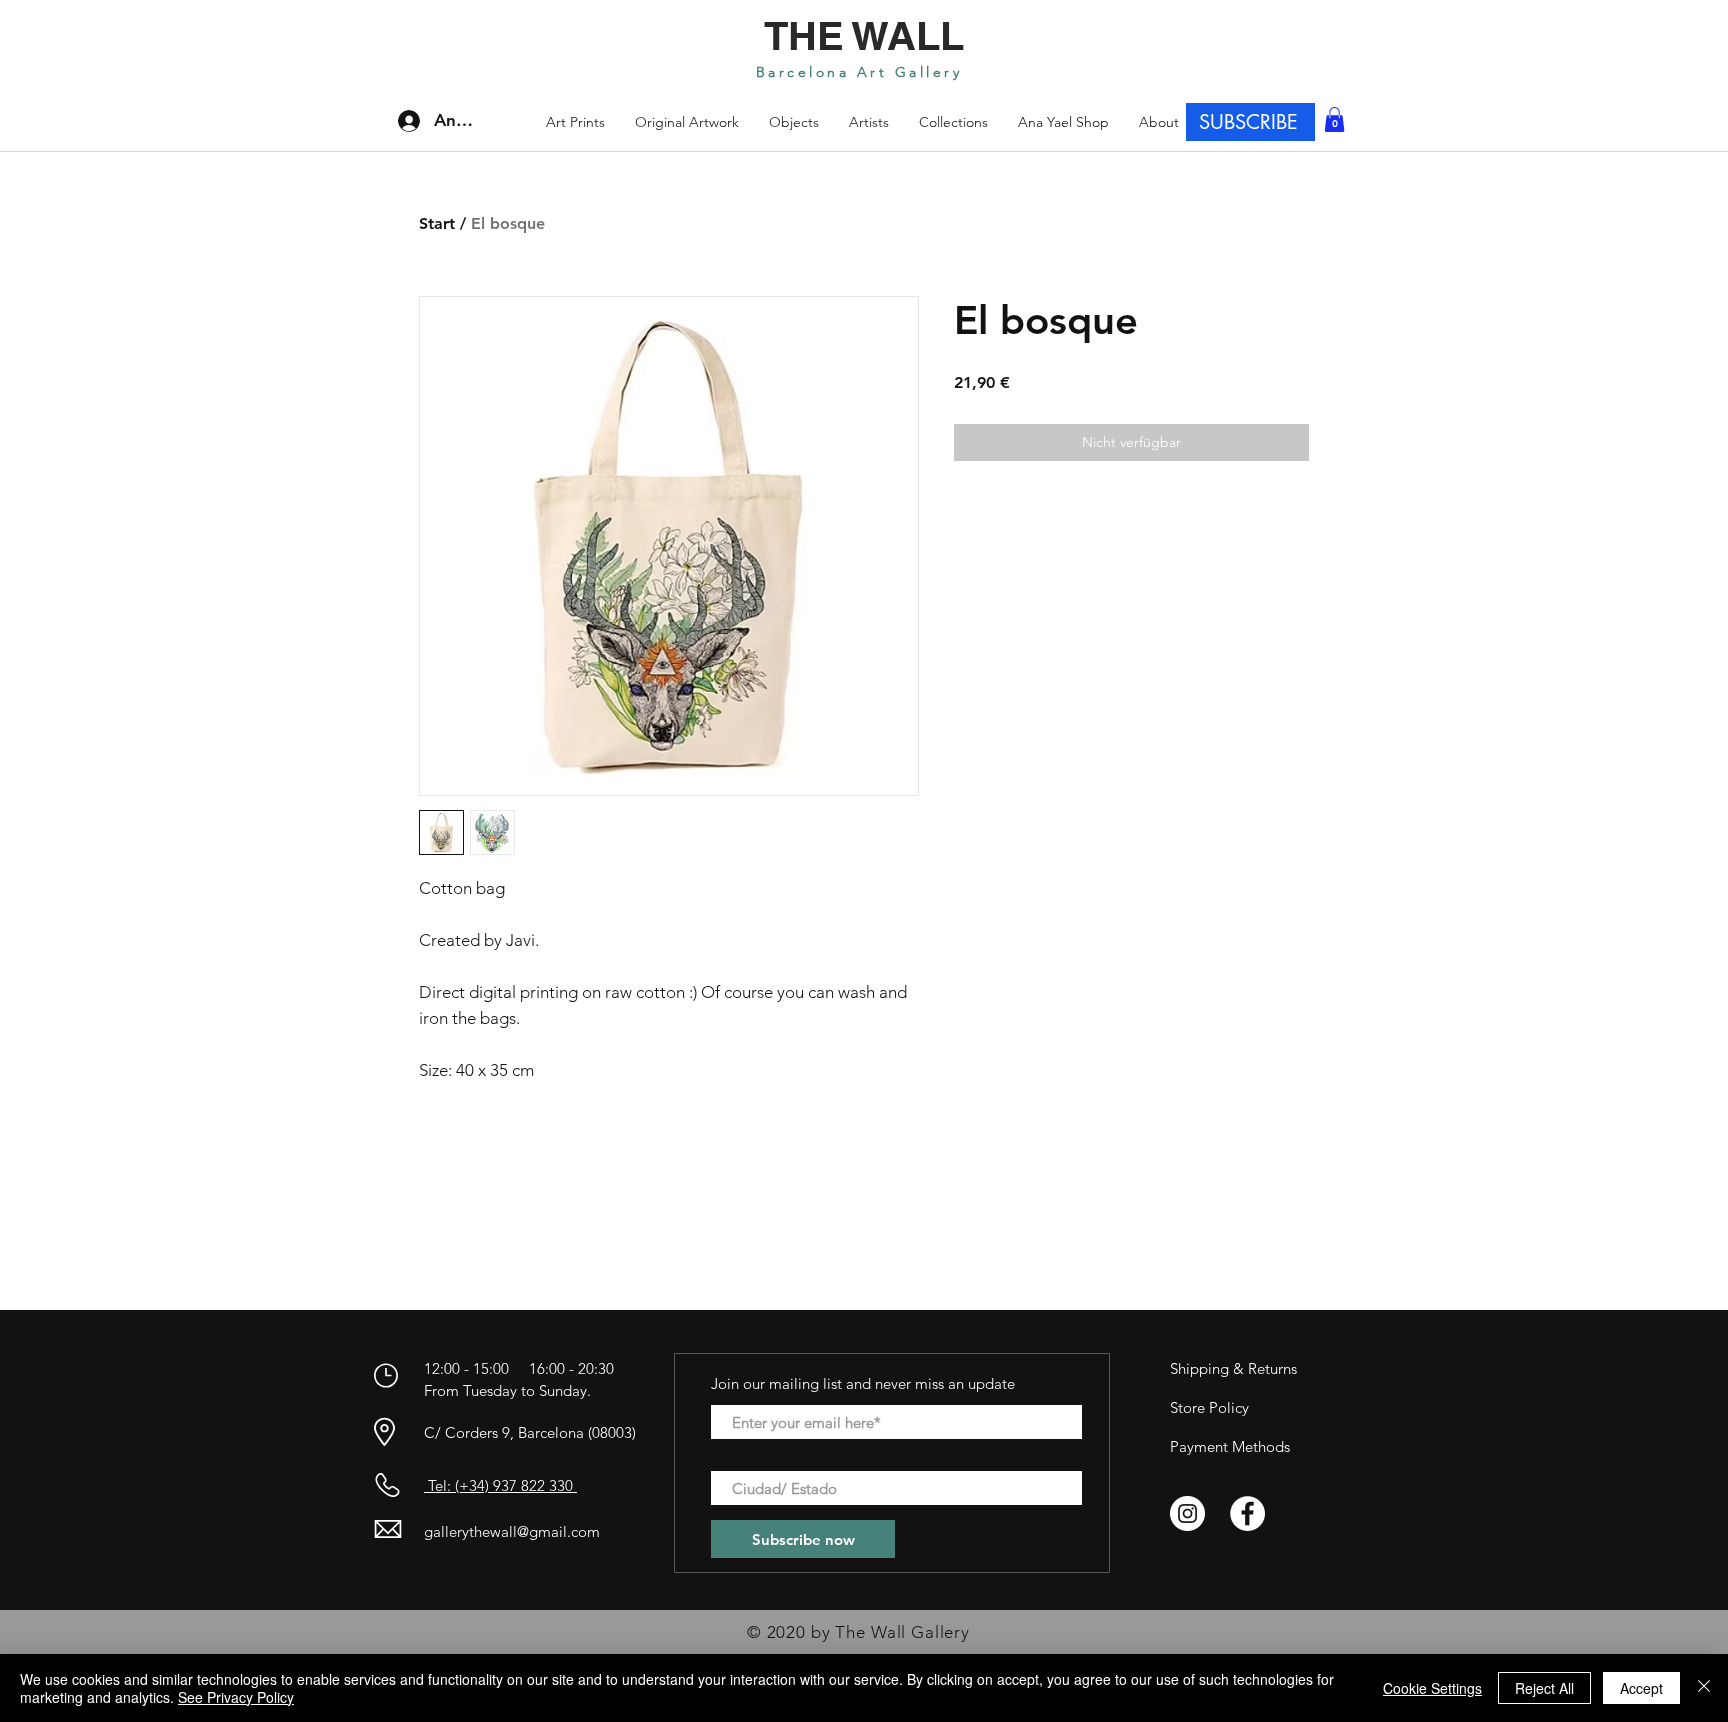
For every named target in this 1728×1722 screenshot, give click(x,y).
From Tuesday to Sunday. (507, 1390)
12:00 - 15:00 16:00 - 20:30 (521, 1368)
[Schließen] (1704, 1688)
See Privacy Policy (236, 1697)
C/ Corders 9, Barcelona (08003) (530, 1432)
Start (437, 223)
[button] (953, 122)
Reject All (1544, 1688)
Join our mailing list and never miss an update (863, 1383)
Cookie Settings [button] (1432, 1688)
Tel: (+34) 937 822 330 (500, 1485)
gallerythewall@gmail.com (512, 1531)
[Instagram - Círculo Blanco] (1187, 1513)
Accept (1641, 1688)
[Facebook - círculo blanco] (1247, 1513)
